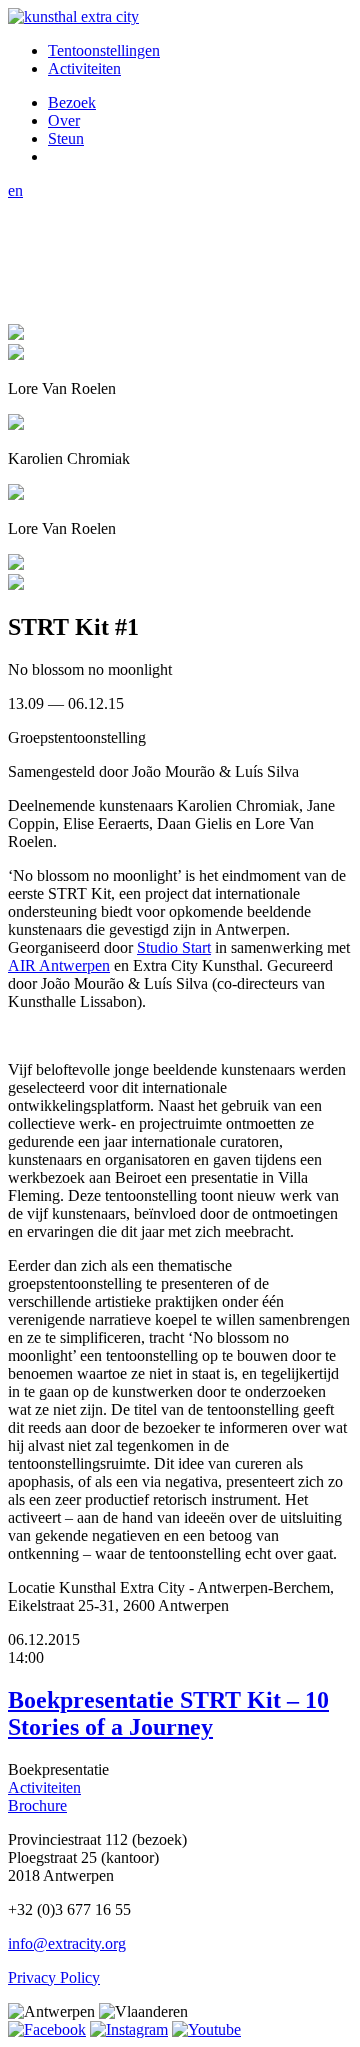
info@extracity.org (67, 1943)
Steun (66, 138)
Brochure (37, 1805)
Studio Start (174, 947)
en (15, 190)
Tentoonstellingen (104, 50)
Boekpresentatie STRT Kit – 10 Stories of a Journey (168, 1713)
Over (64, 120)
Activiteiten (84, 68)
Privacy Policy (54, 1977)
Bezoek (72, 102)
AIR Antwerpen (59, 965)
